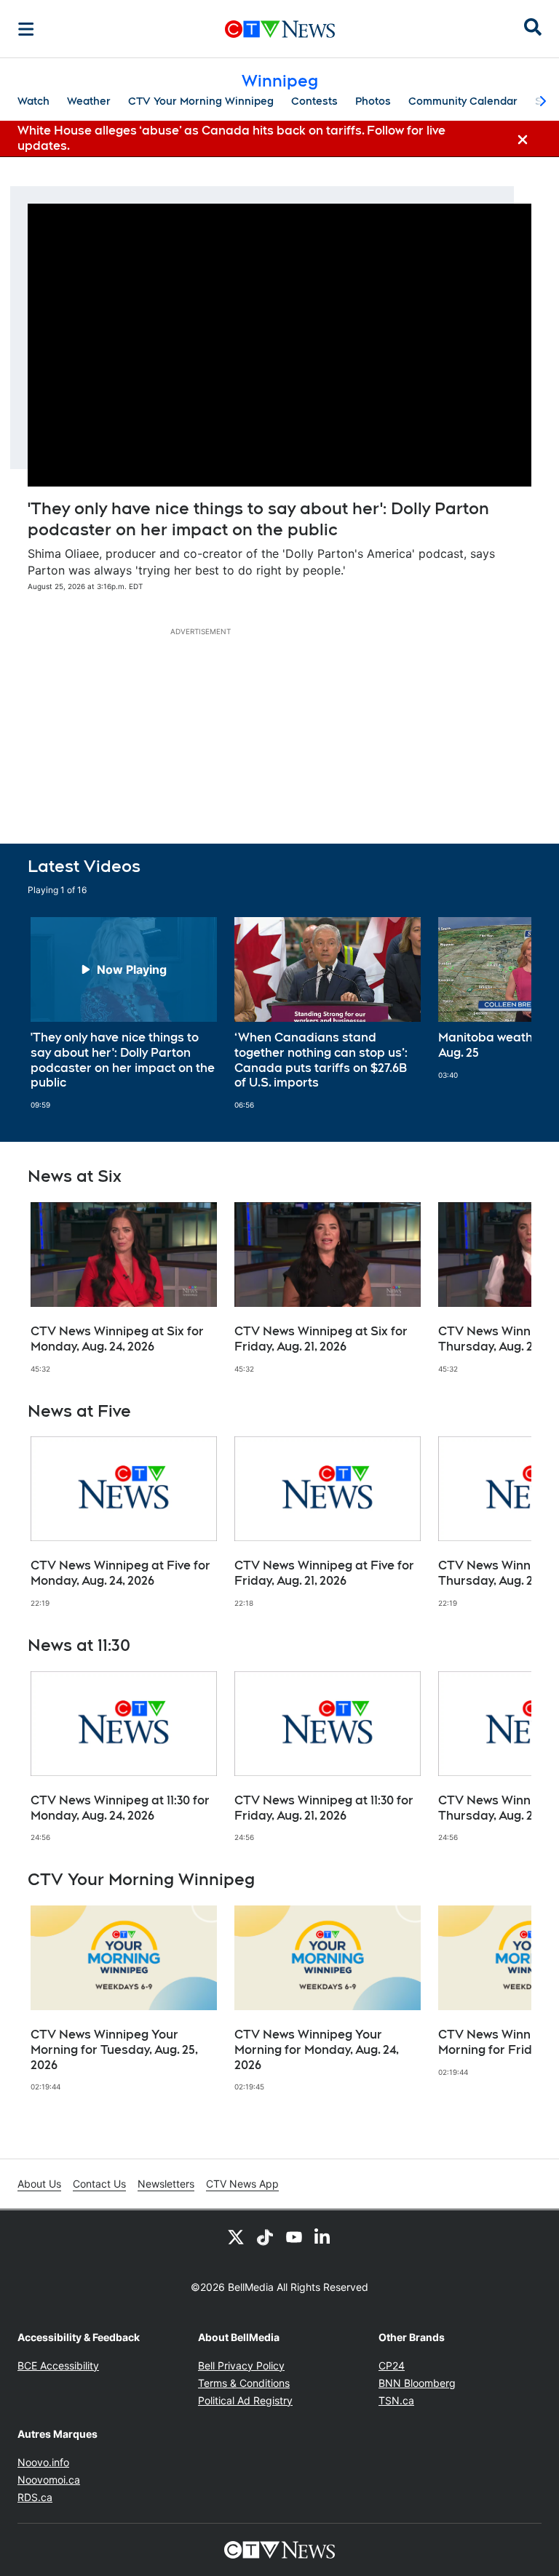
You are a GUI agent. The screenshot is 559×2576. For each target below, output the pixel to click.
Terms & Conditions (244, 2383)
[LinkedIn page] (323, 2236)
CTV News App (242, 2184)
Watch (33, 101)
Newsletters (166, 2184)
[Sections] (26, 29)
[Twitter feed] (236, 2236)
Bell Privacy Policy (241, 2365)
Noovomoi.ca (49, 2480)
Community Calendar (463, 101)
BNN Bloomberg (417, 2383)
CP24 (392, 2365)
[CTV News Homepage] (280, 29)
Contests (314, 101)
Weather (89, 101)
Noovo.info (43, 2462)
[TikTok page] (265, 2236)
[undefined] (124, 1013)
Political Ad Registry (245, 2400)
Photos (373, 101)
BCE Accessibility (58, 2365)
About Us (39, 2184)
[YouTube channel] (294, 2236)
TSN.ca (396, 2400)
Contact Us (99, 2184)
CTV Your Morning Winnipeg (201, 101)
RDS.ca (35, 2497)
